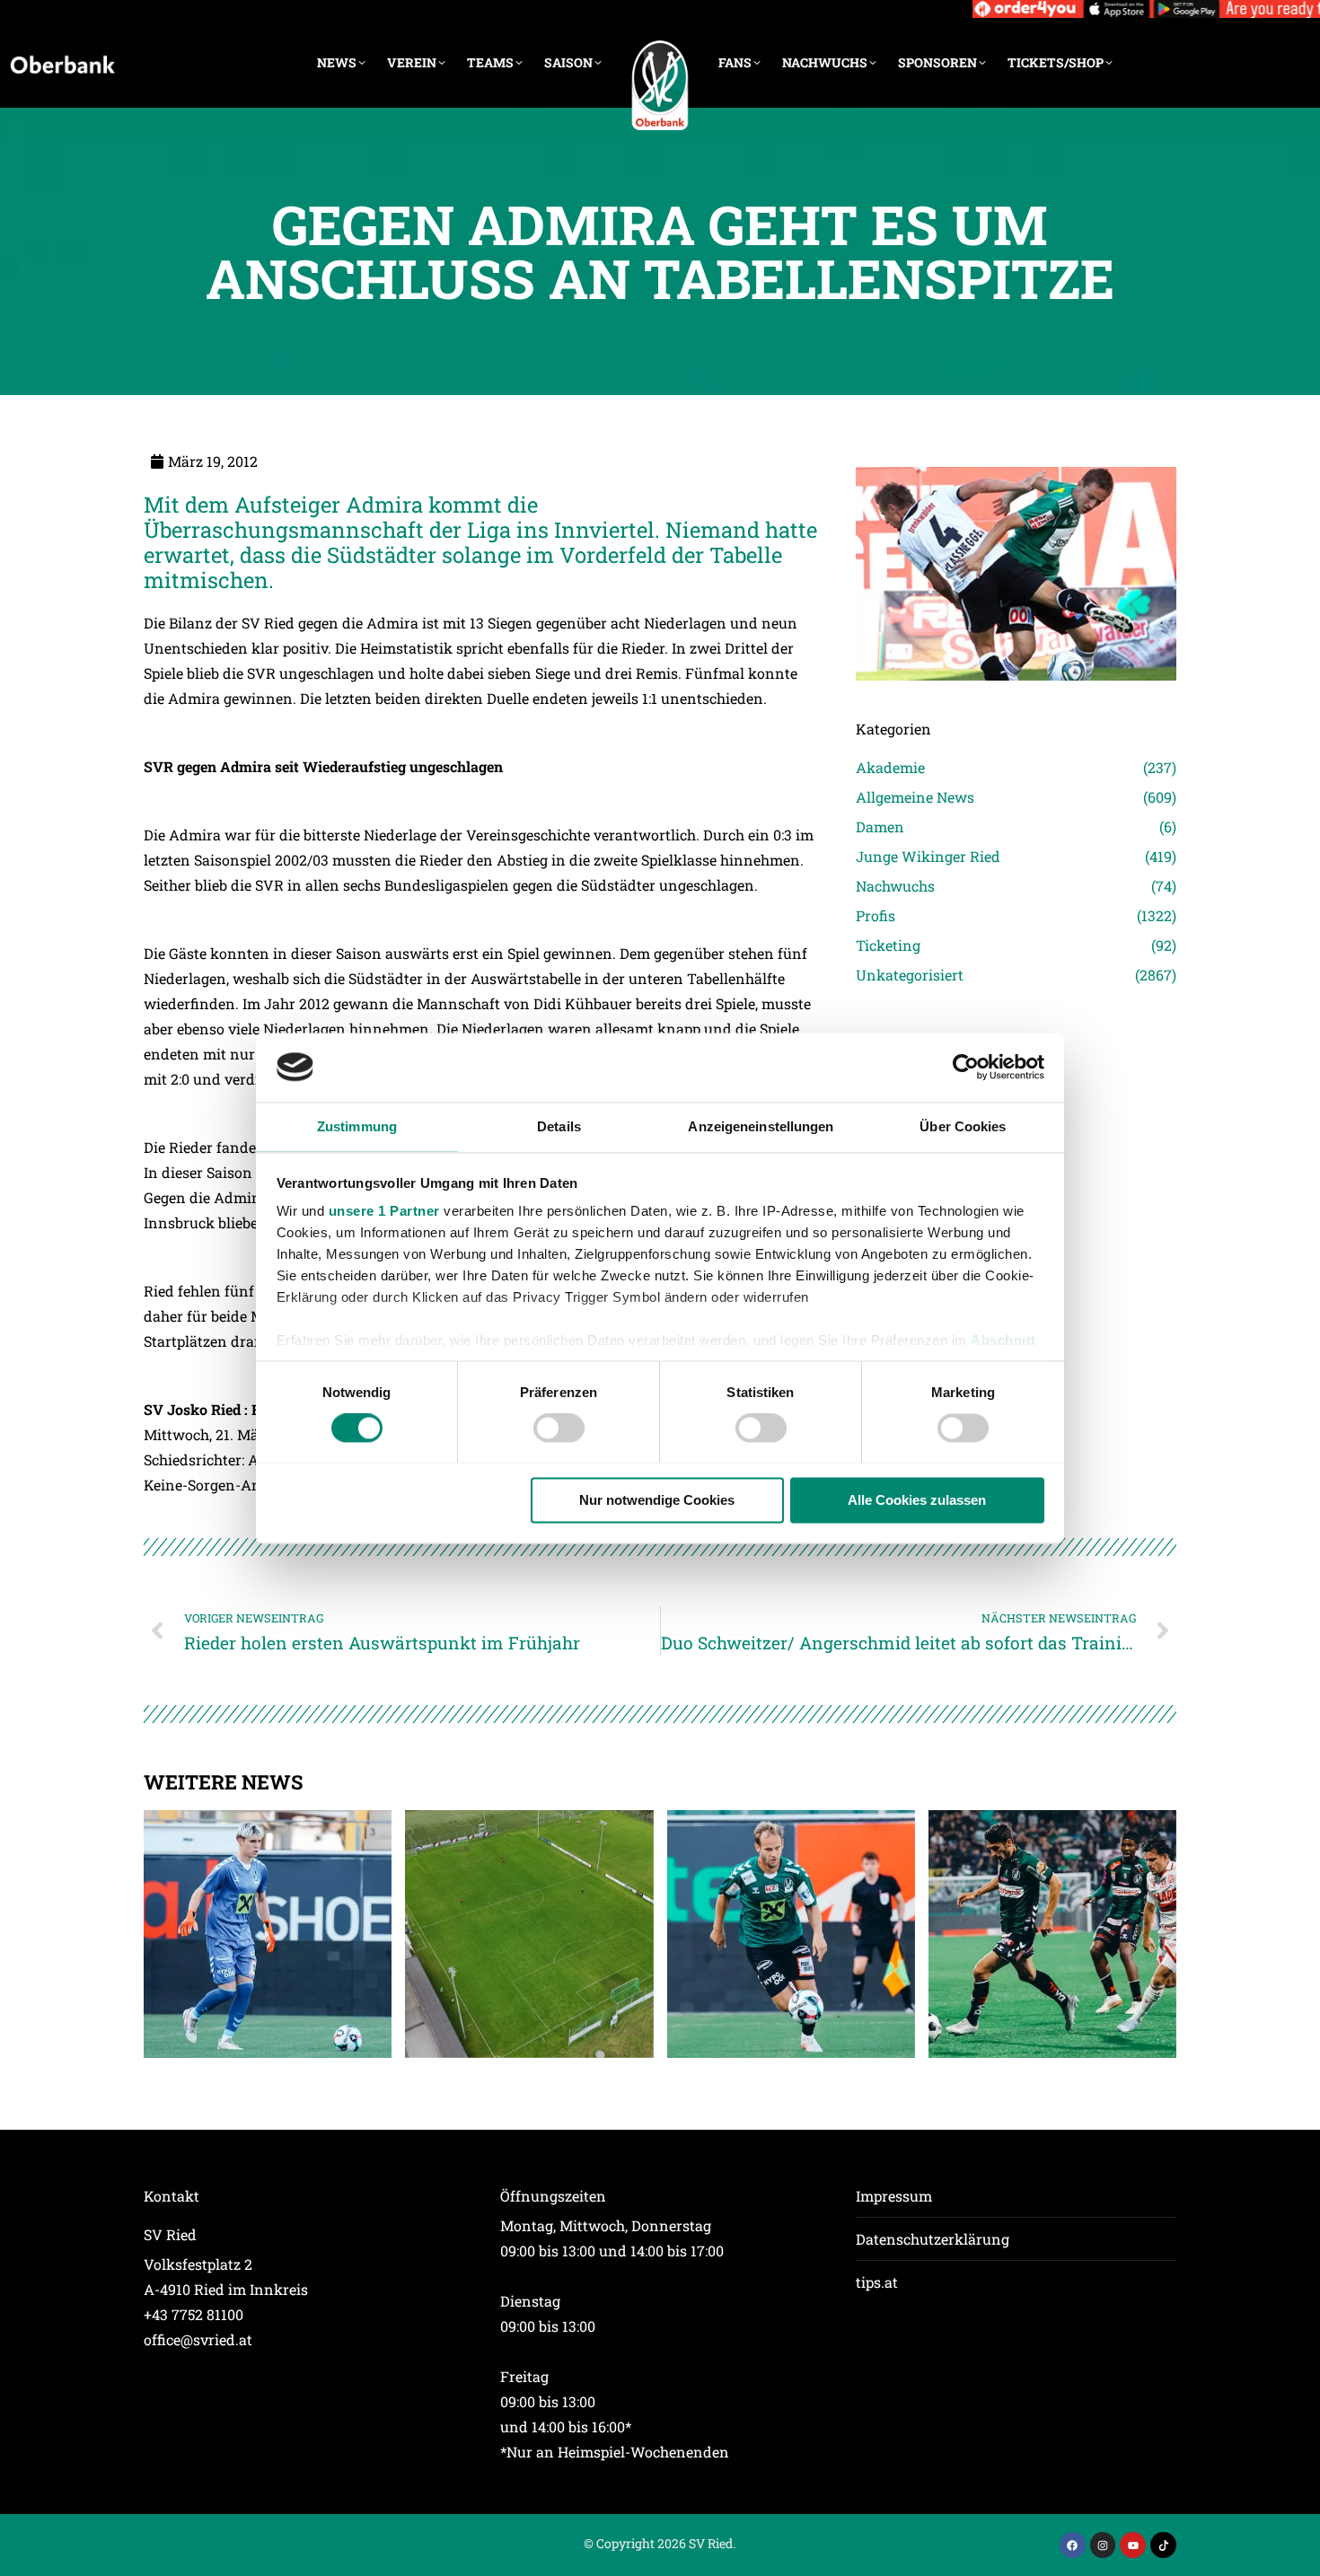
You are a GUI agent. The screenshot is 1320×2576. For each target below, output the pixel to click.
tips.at (877, 2282)
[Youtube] (1133, 2545)
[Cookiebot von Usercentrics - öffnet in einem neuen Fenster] (966, 1067)
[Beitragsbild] (268, 1934)
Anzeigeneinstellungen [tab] (761, 1126)
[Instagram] (1103, 2545)
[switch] (559, 1428)
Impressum (894, 2196)
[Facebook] (1073, 2545)
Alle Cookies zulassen (917, 1500)
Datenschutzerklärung (933, 2239)
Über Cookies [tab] (963, 1126)
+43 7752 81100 (194, 2314)
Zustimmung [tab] (357, 1126)
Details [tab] (559, 1126)
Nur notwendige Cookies (657, 1500)
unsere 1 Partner (384, 1212)
